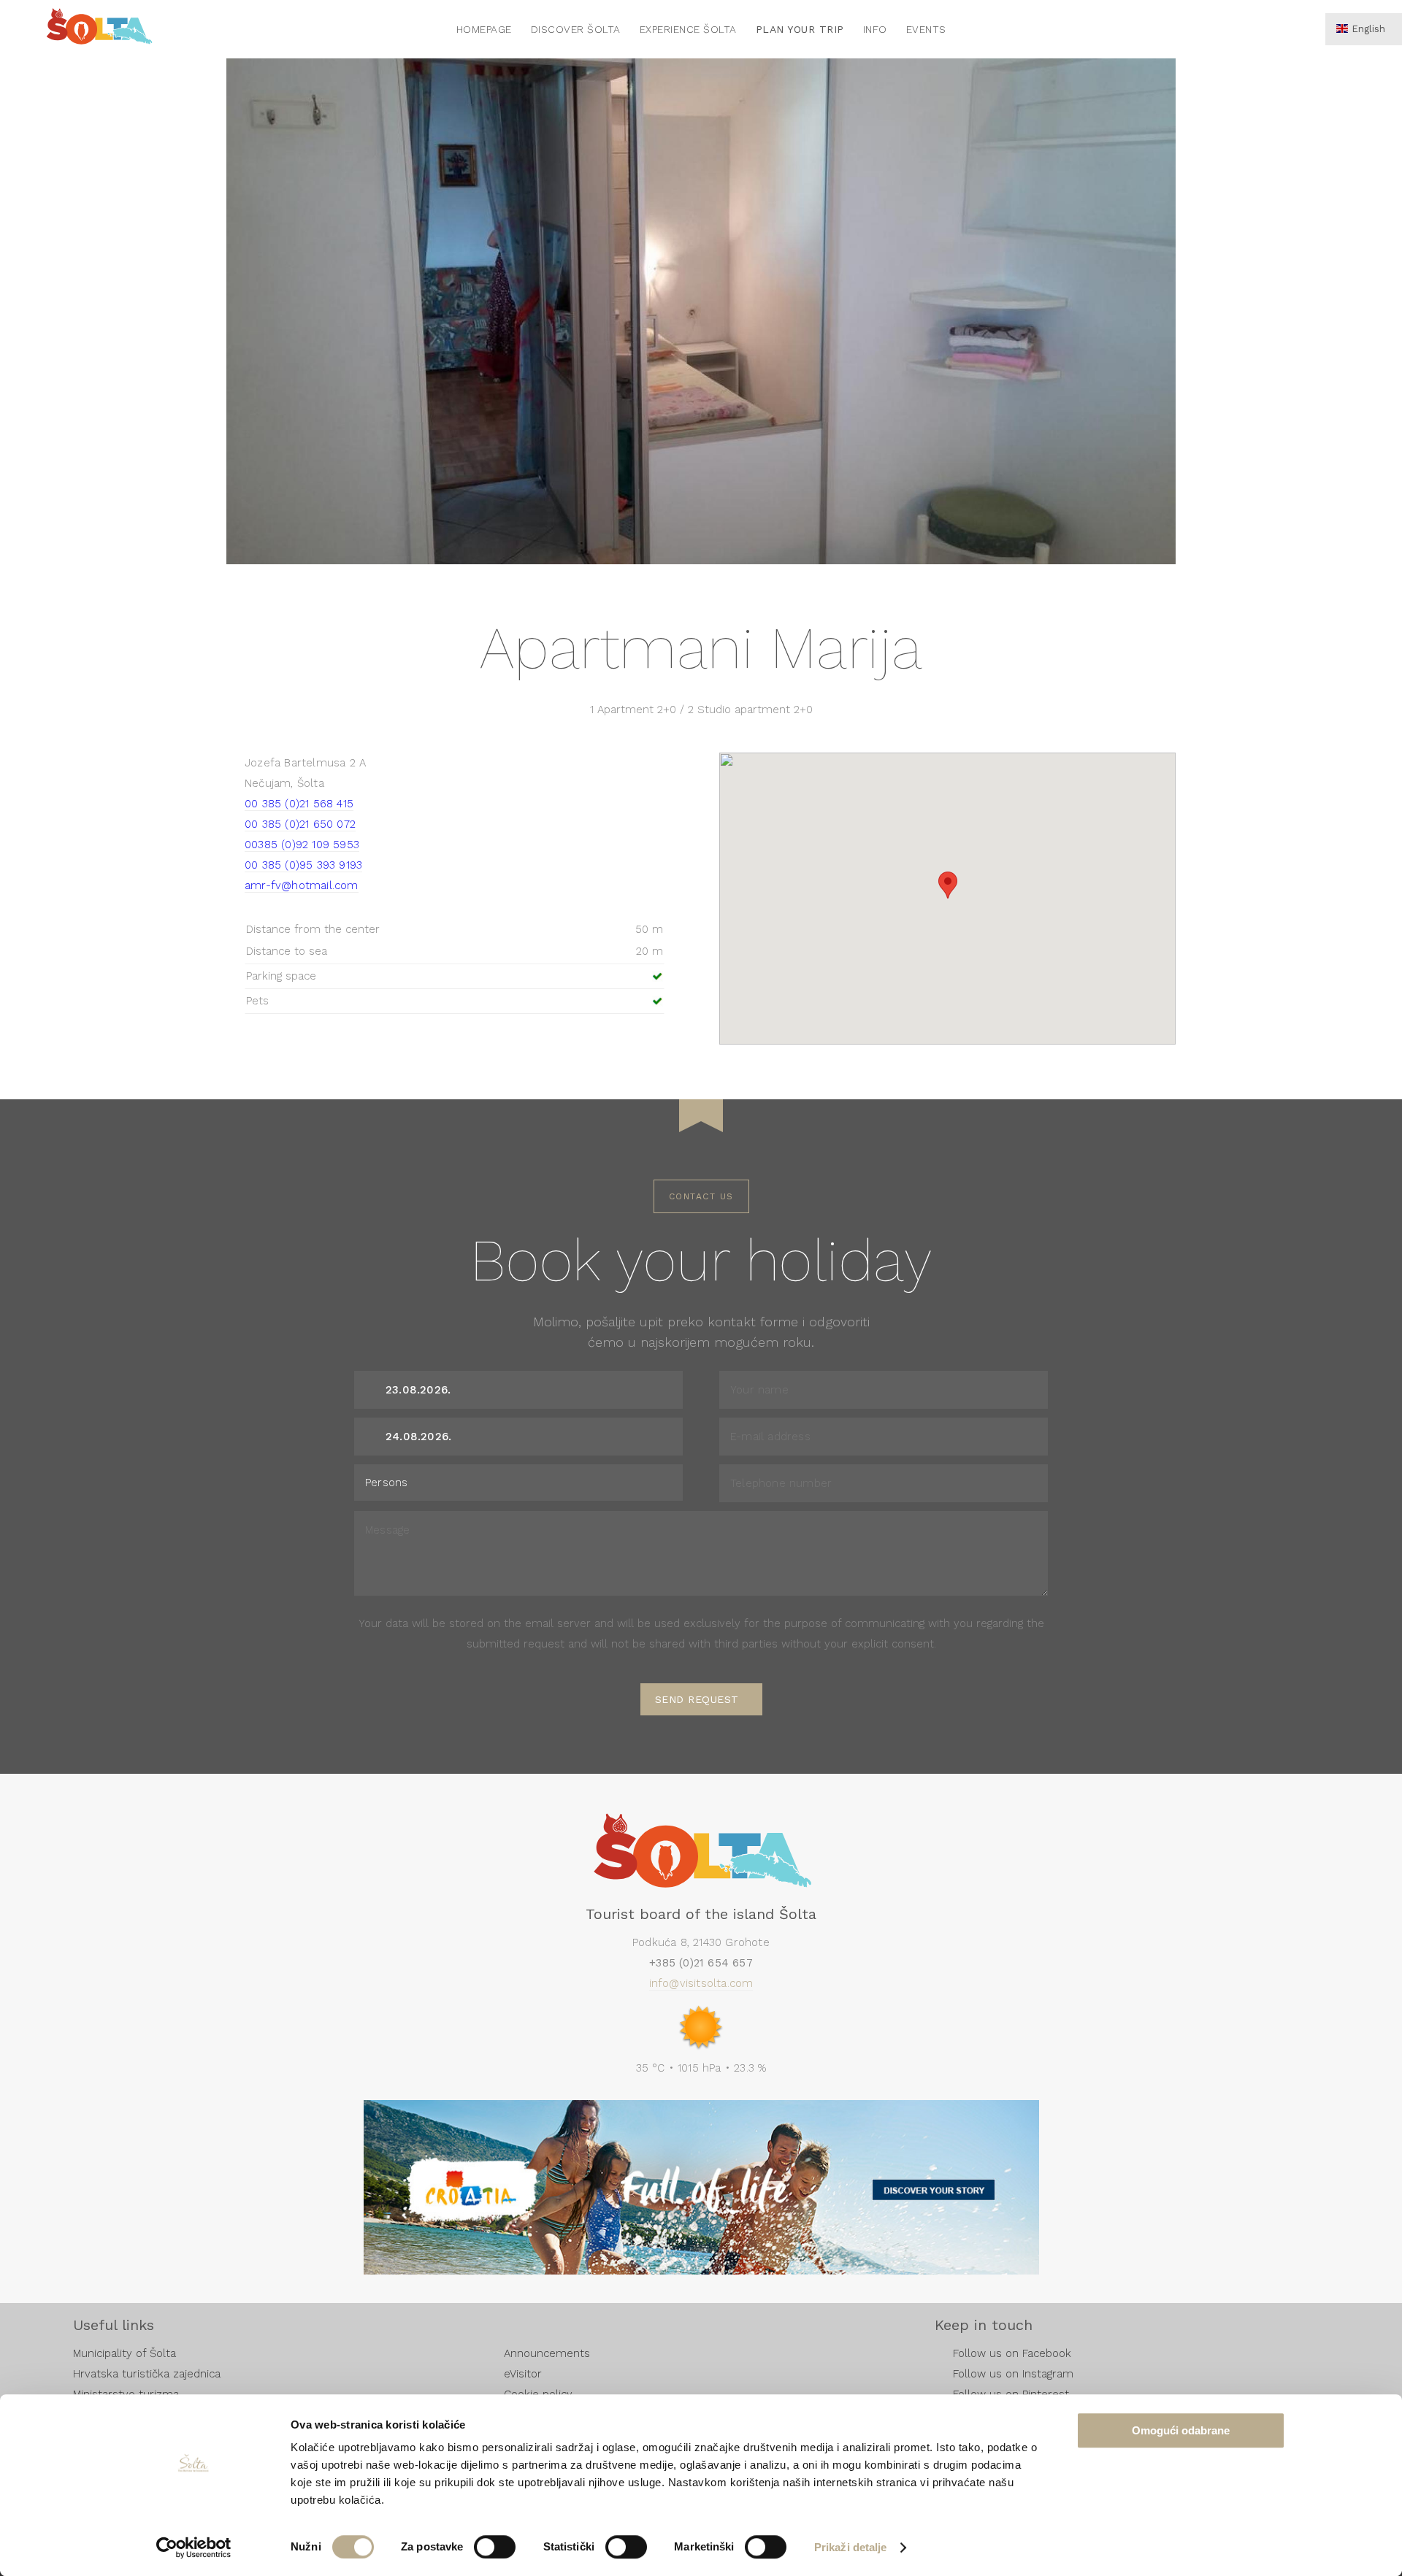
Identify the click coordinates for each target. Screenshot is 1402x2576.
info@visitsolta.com (701, 1983)
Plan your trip (800, 29)
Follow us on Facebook (1012, 2353)
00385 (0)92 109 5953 (302, 845)
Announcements (547, 2353)
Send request (697, 1699)
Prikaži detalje (851, 2547)
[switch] (495, 2547)
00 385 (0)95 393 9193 (303, 865)
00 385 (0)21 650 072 (300, 824)
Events (926, 29)
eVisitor (523, 2374)
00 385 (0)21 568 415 (299, 804)
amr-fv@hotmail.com (302, 885)
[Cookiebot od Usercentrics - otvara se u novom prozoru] (194, 2548)
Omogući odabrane (1181, 2430)
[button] (948, 885)
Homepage (484, 29)
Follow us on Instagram (1013, 2374)
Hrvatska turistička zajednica (147, 2374)
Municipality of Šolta (125, 2353)
